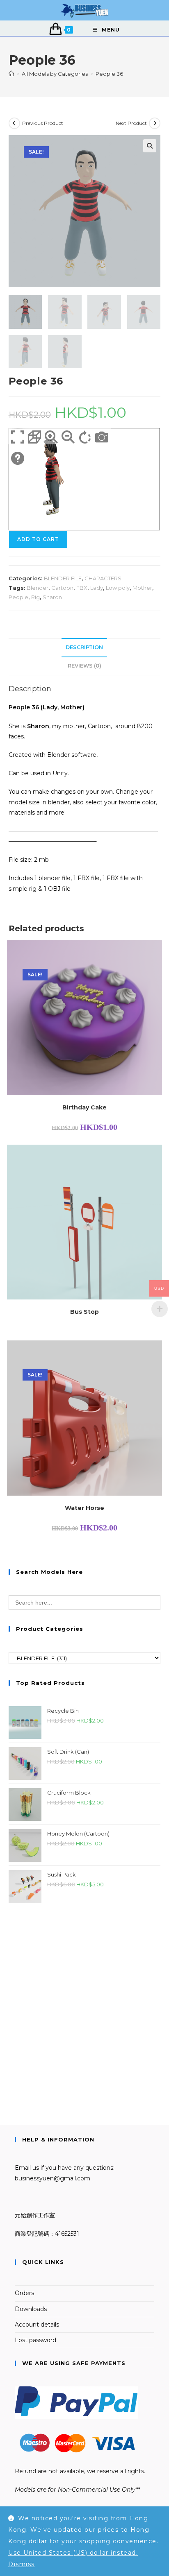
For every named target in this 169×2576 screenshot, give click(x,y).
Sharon (52, 597)
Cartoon (62, 588)
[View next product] (155, 123)
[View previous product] (14, 123)
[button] (150, 146)
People (18, 597)
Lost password (35, 2340)
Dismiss (22, 2564)
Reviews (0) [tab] (84, 666)
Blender (38, 588)
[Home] (11, 74)
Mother (142, 588)
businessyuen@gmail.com (53, 2178)
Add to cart (38, 539)
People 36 (109, 74)
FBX (82, 588)
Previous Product (43, 123)
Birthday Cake (84, 1107)
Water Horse (84, 1508)
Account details (37, 2325)
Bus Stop (84, 1312)
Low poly (118, 588)
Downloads (31, 2309)
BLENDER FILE (63, 578)
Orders (24, 2293)
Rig (35, 597)
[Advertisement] (84, 2003)
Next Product (131, 123)
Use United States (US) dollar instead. (73, 2553)
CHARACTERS (103, 578)
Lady (97, 588)
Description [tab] (84, 647)
